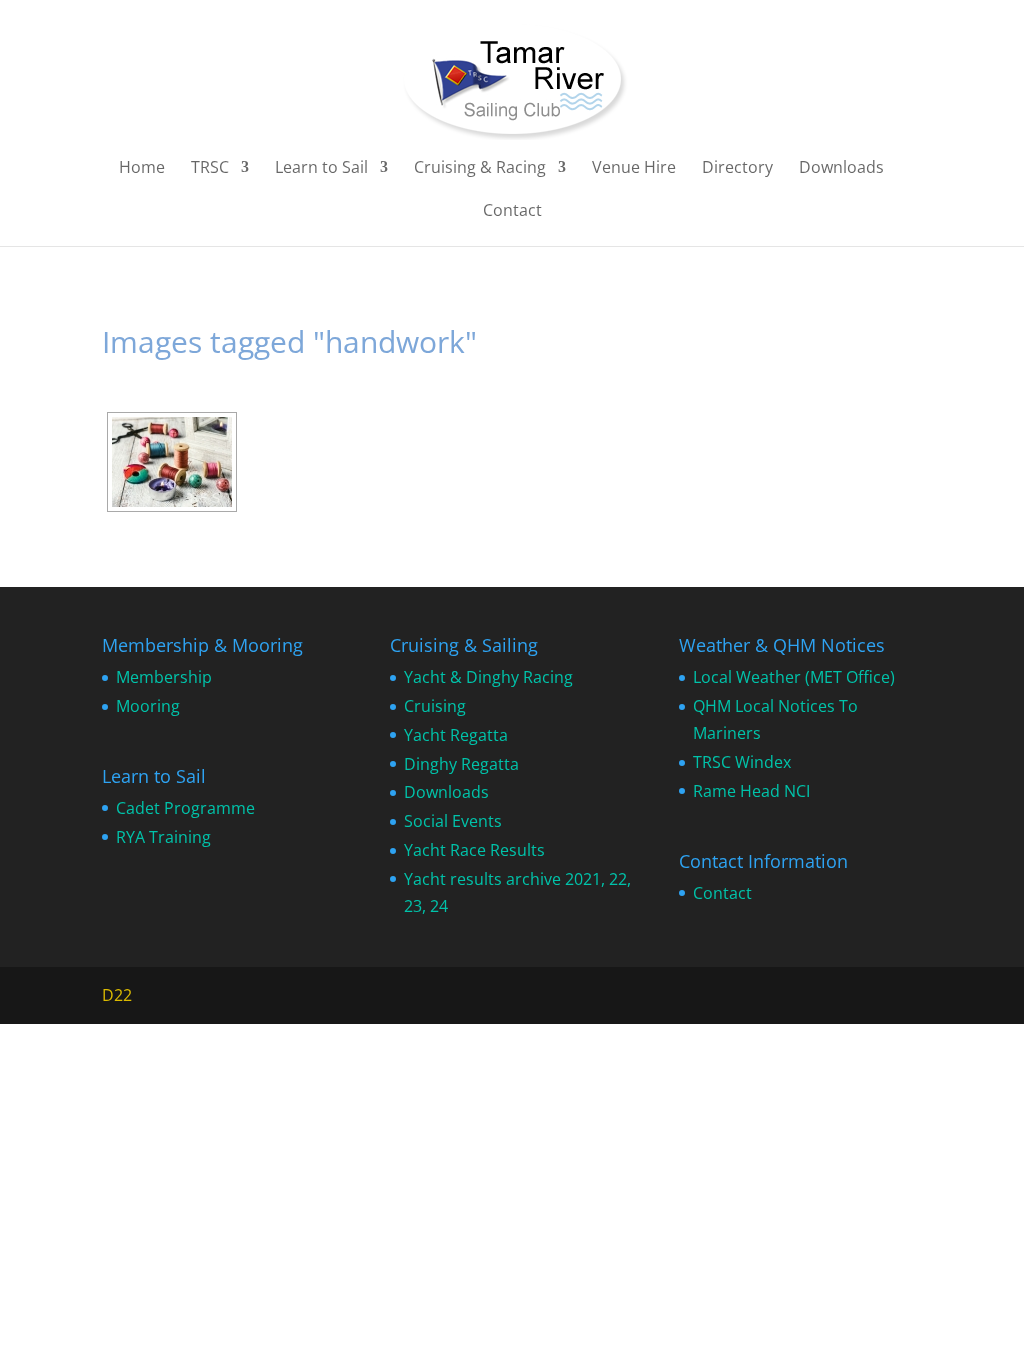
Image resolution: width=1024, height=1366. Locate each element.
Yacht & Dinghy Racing (488, 677)
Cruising (435, 706)
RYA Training (163, 837)
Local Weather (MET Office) (794, 677)
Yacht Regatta (456, 735)
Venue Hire (634, 169)
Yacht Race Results (474, 850)
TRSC (210, 169)
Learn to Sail (321, 169)
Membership (164, 677)
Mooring (148, 706)
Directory (737, 169)
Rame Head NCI (751, 791)
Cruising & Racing (480, 169)
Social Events (453, 821)
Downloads (841, 169)
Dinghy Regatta (461, 764)
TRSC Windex (742, 762)
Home (142, 169)
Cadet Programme (185, 808)
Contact (512, 212)
